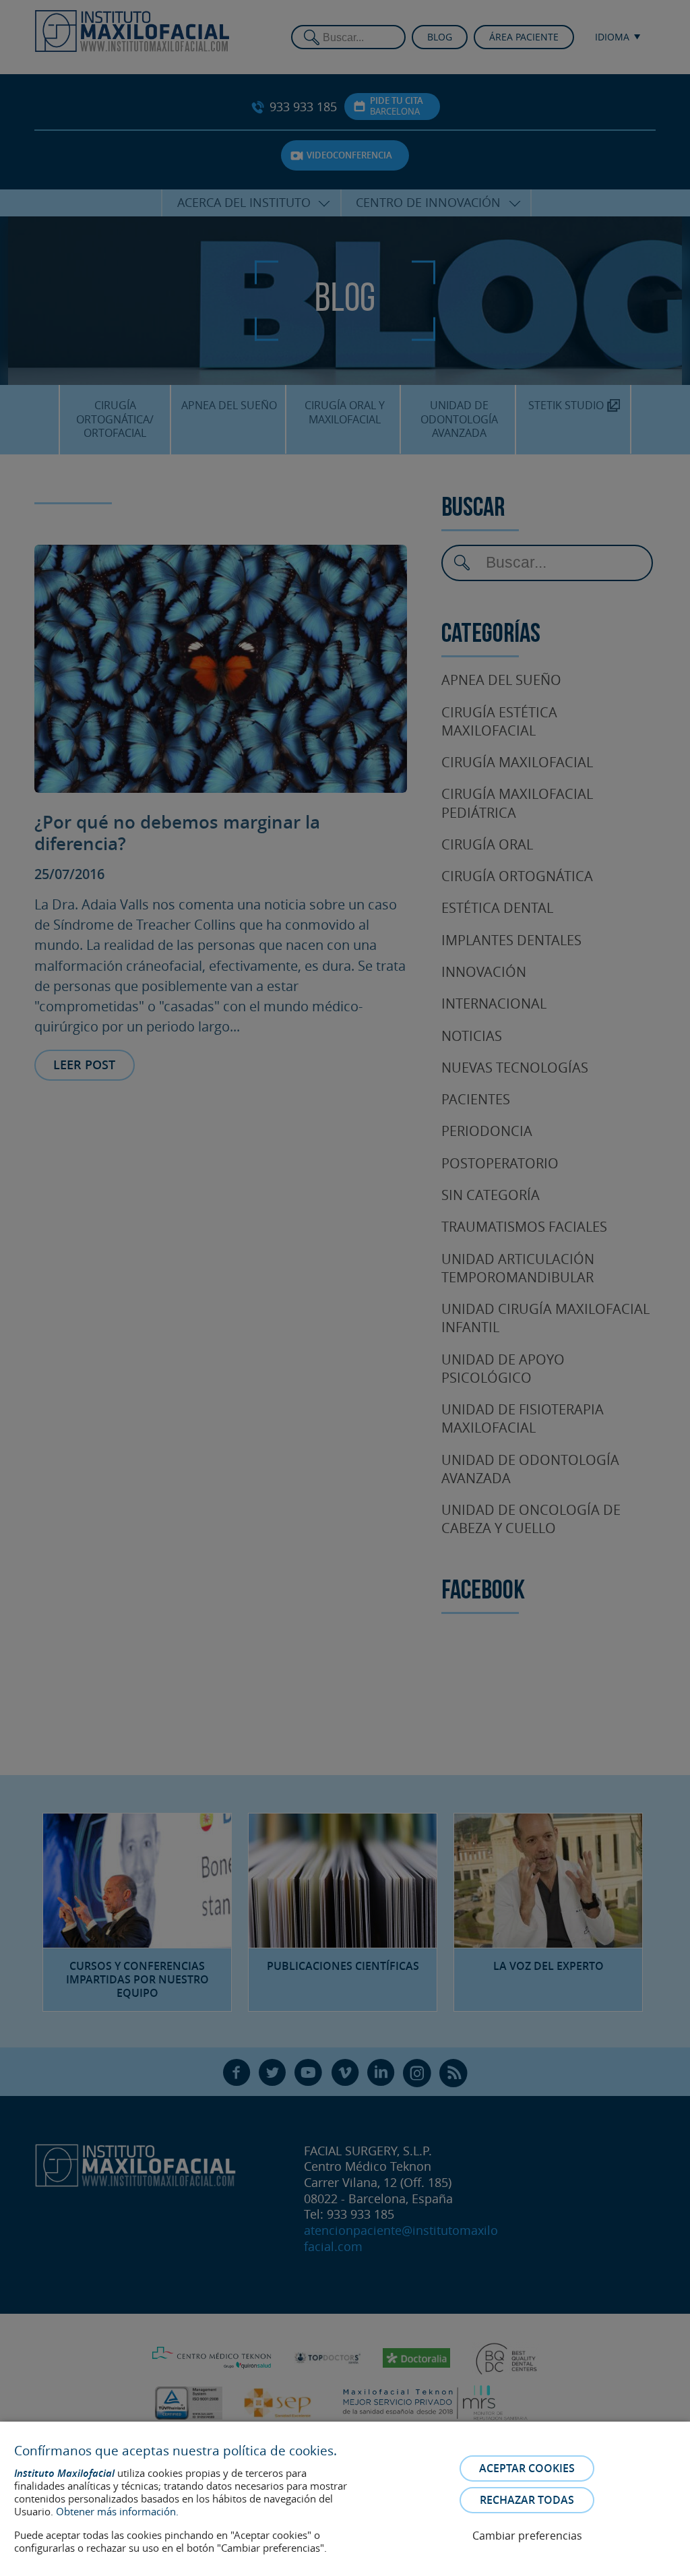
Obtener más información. (117, 2511)
